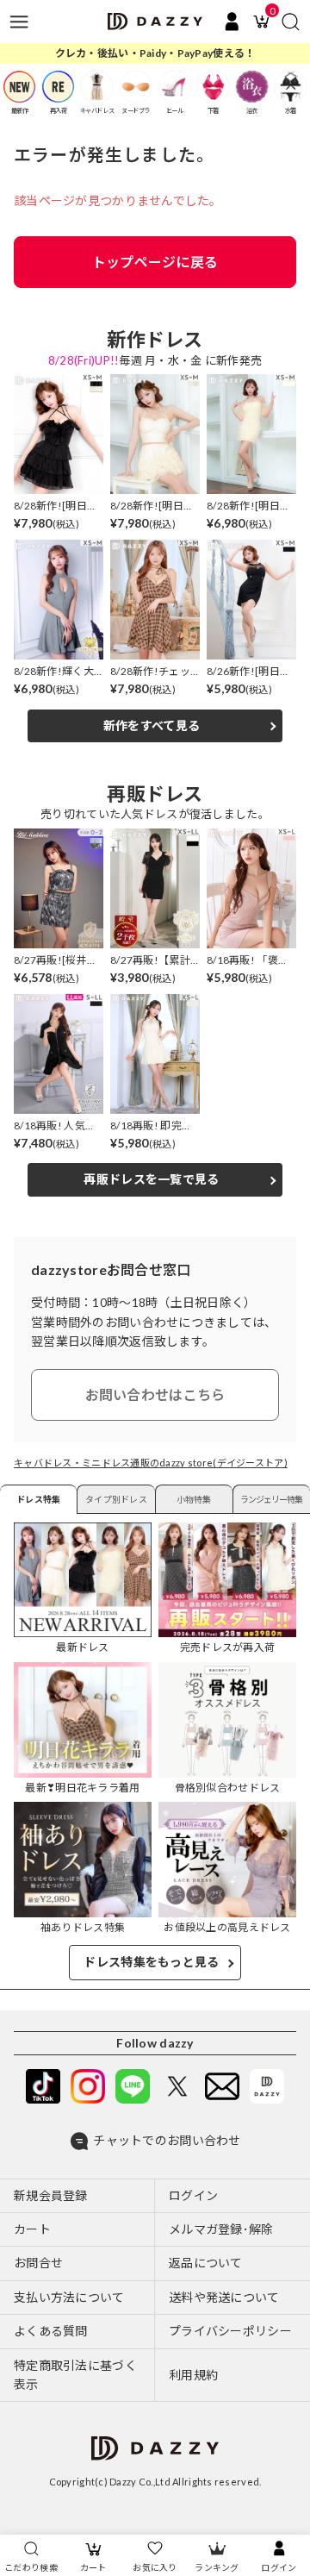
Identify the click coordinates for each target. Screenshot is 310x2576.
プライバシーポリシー (230, 2331)
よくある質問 (51, 2331)
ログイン (279, 2567)
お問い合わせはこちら (155, 1394)
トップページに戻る (155, 262)
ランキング (217, 2567)
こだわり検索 (31, 2567)
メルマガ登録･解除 (221, 2229)
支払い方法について (69, 2297)
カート (93, 2567)
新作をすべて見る (152, 725)
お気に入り (155, 2567)
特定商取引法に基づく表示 (75, 2375)
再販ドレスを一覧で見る (151, 1179)
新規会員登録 (51, 2195)
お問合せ (38, 2263)
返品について (206, 2263)
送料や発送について (224, 2297)
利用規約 (193, 2375)
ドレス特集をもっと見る (151, 1962)
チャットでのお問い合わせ (167, 2140)
